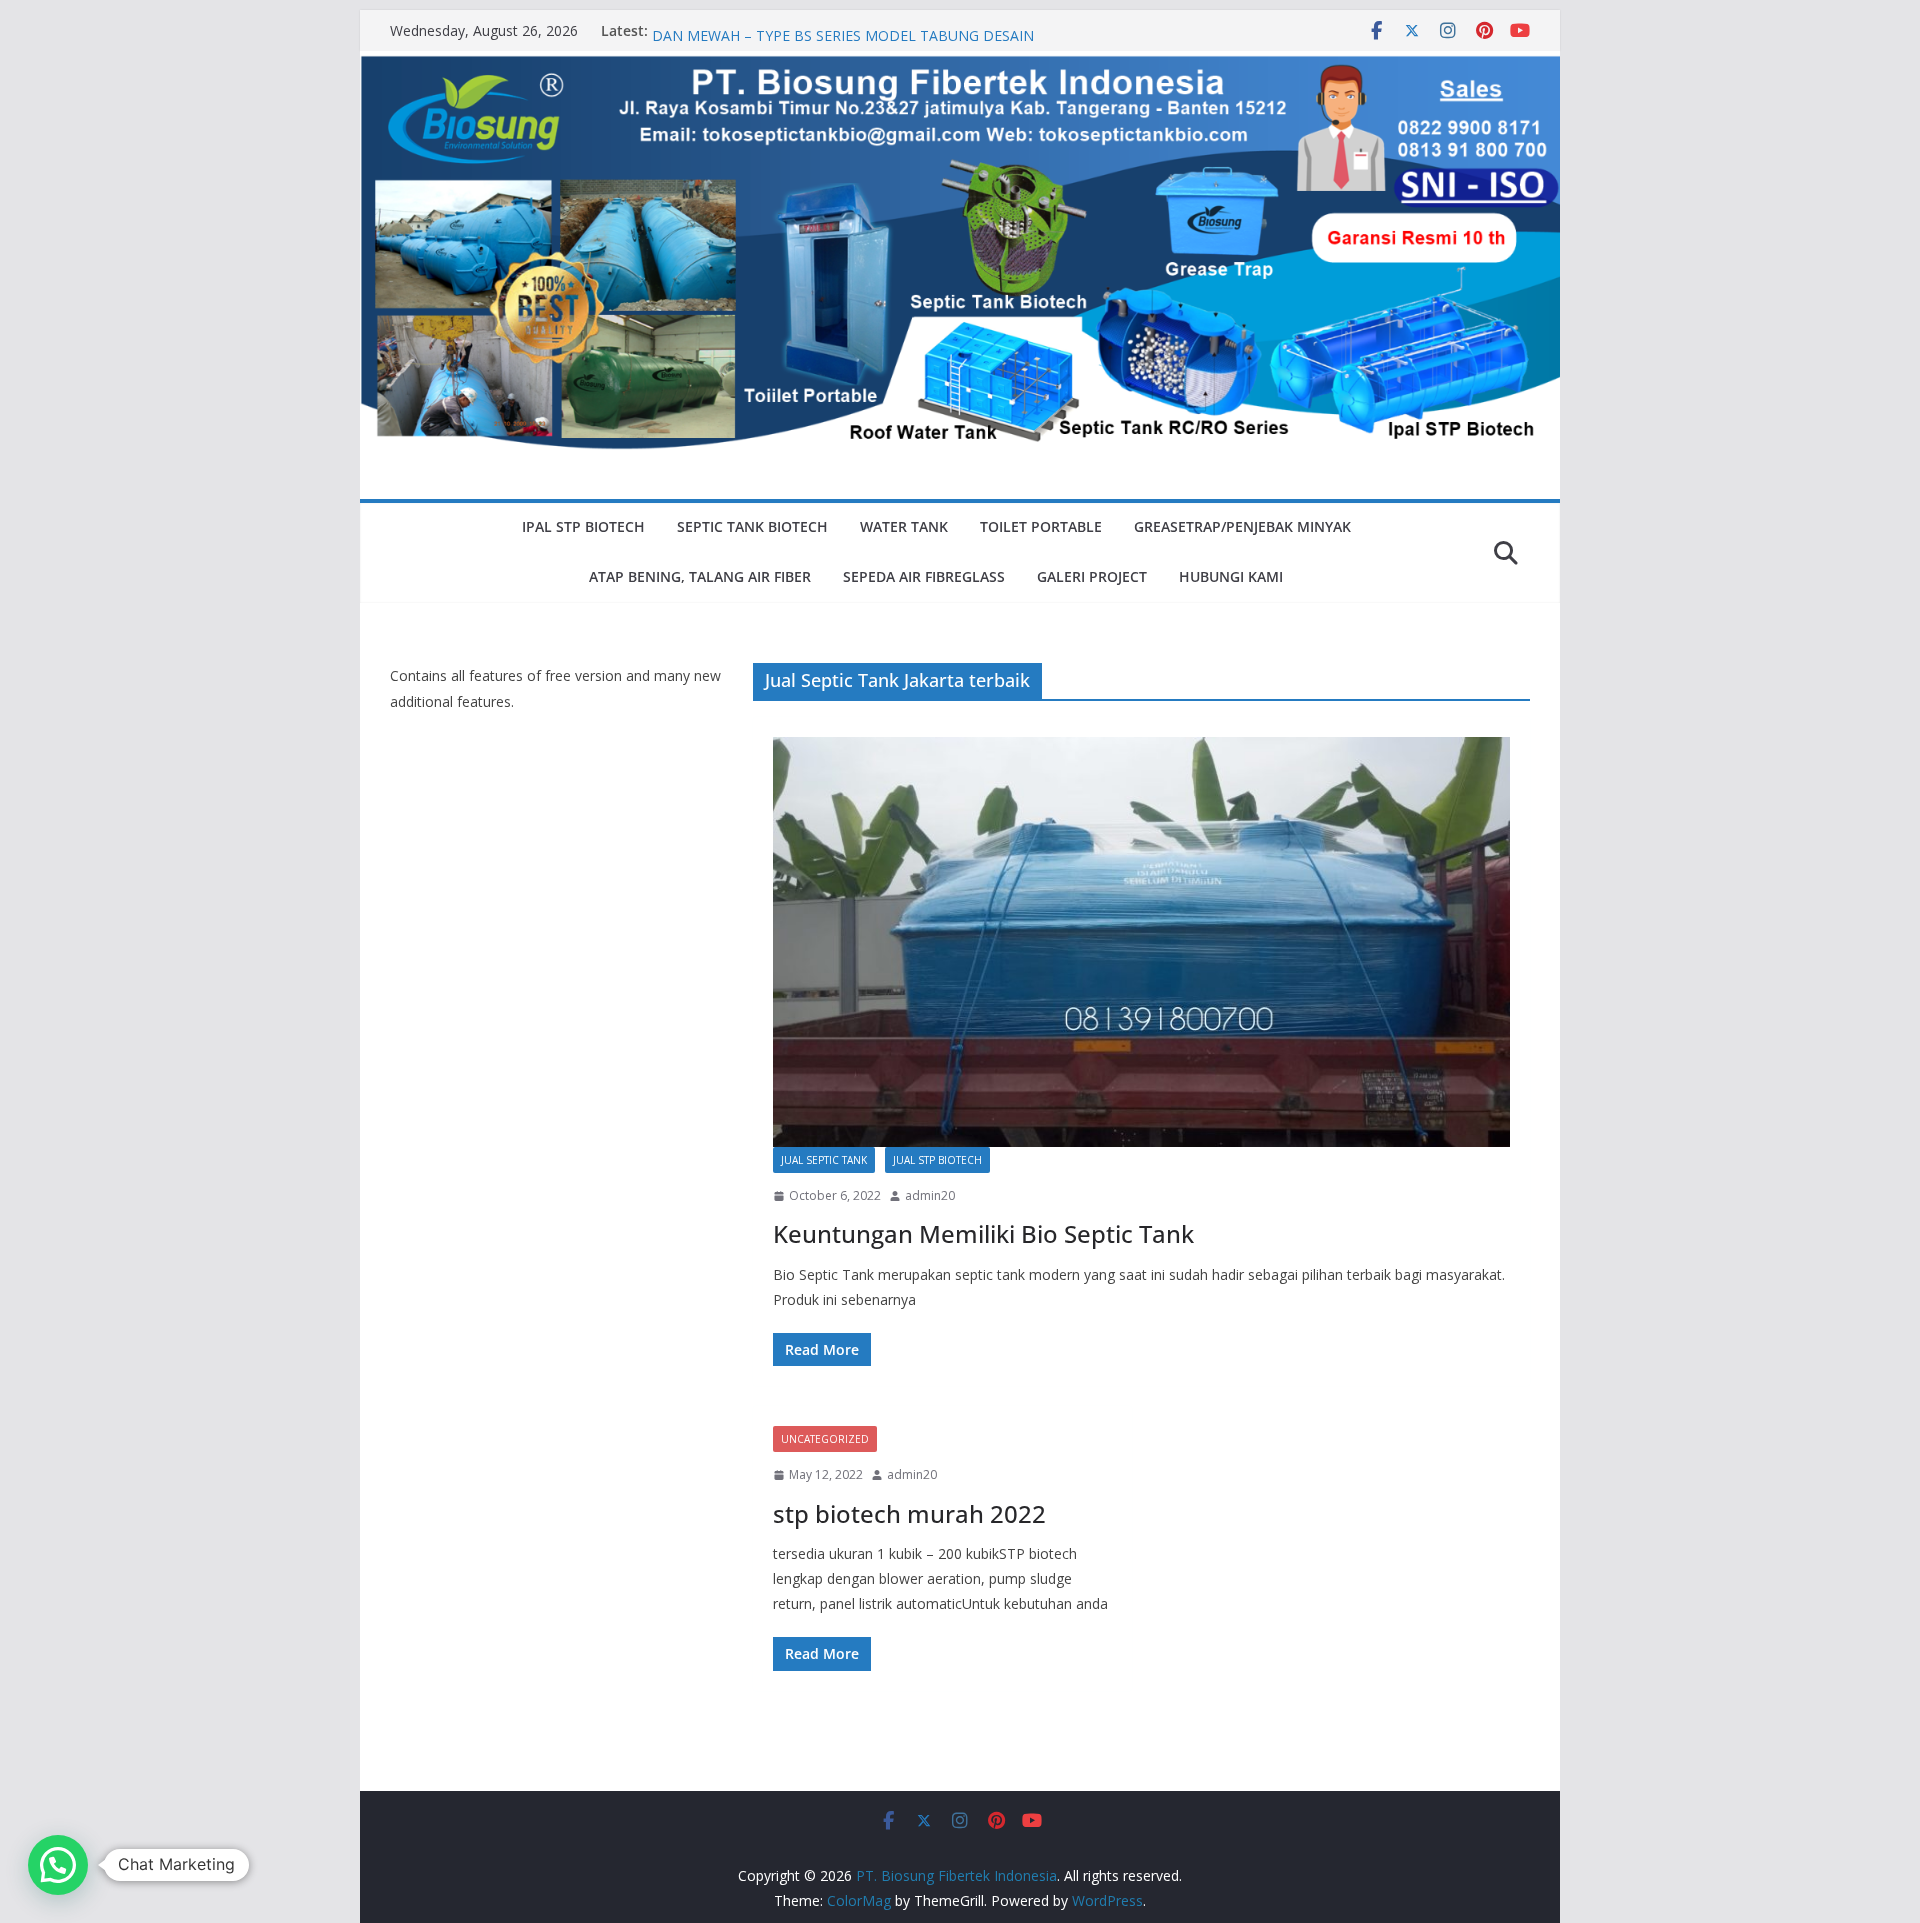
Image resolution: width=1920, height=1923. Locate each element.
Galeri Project (1092, 576)
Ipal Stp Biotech (583, 526)
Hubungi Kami (1231, 576)
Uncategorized (825, 1439)
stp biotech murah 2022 (909, 1513)
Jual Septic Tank (824, 1160)
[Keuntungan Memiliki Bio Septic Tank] (1141, 942)
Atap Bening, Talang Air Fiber (700, 576)
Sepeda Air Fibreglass (924, 576)
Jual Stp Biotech (937, 1160)
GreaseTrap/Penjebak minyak (1242, 526)
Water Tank (904, 526)
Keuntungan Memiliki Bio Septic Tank (983, 1233)
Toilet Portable (1041, 526)
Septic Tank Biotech (752, 526)
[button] (58, 1865)
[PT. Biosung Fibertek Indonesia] (960, 65)
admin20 (930, 1195)
